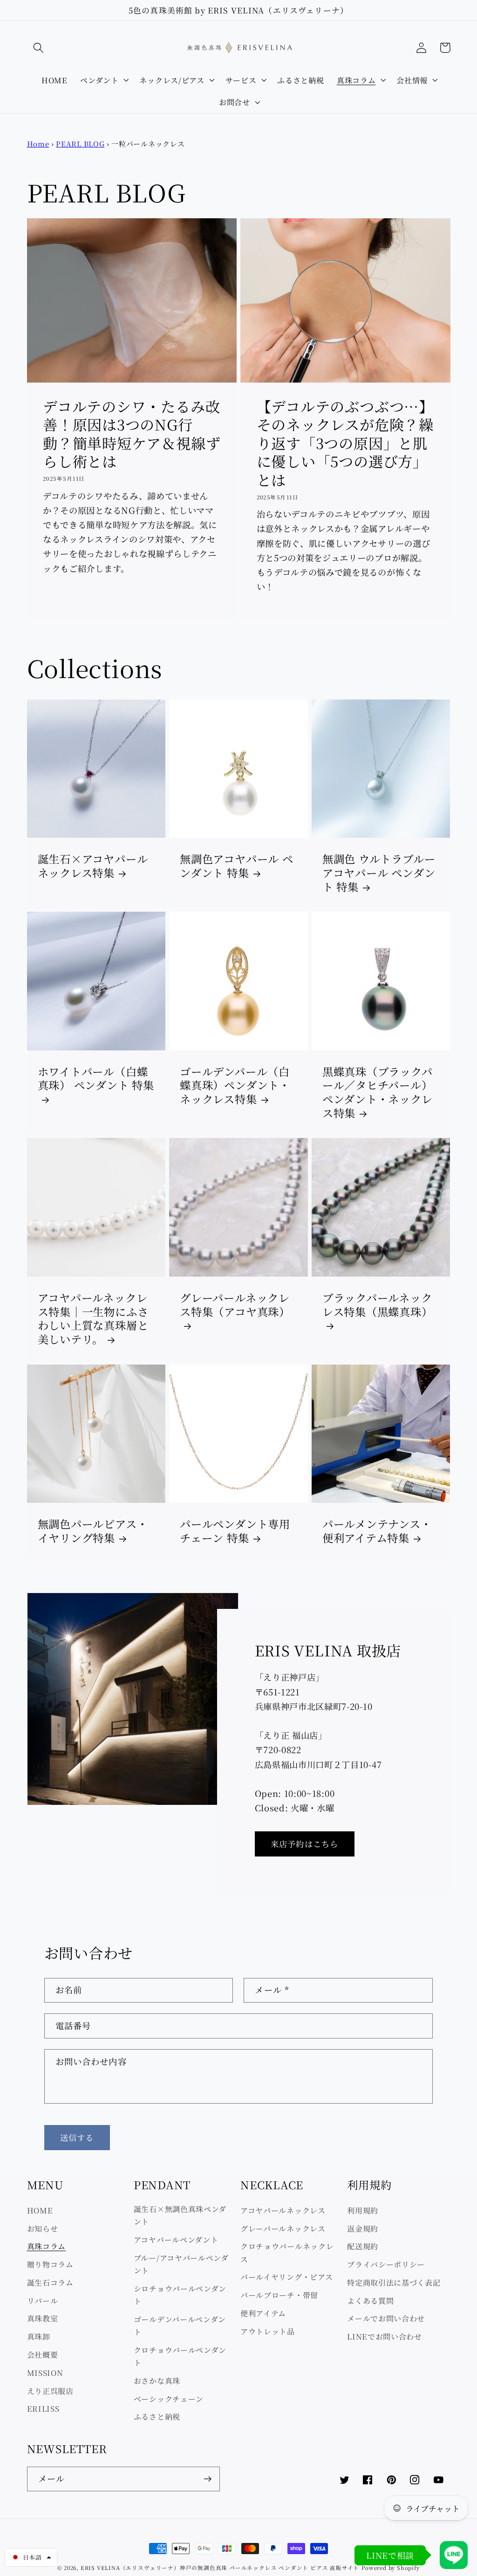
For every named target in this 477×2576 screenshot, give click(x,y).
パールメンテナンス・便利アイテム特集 (377, 1531)
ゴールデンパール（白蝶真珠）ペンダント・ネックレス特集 (235, 1086)
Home (38, 144)
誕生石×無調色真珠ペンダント (180, 2215)
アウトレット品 (268, 2331)
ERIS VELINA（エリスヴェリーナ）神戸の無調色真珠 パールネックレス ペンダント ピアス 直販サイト (220, 2568)
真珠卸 (39, 2336)
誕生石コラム (50, 2282)
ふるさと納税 (157, 2416)
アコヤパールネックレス (283, 2210)
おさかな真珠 (157, 2381)
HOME (40, 2210)
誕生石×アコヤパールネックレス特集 (93, 866)
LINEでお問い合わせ (385, 2336)
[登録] (208, 2479)
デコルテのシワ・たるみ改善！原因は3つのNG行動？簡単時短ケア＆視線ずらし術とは (132, 434)
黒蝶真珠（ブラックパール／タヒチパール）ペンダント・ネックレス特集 (378, 1092)
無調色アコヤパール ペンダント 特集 (237, 866)
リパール (43, 2300)
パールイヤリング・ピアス (286, 2277)
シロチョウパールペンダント (180, 2295)
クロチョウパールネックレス (287, 2252)
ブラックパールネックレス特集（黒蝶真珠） (378, 1305)
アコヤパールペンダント (176, 2240)
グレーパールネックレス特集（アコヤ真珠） (235, 1305)
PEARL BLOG (80, 144)
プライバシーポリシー (386, 2264)
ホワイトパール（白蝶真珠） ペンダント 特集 (96, 1079)
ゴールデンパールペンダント (180, 2325)
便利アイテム (263, 2313)
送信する (77, 2137)
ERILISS (43, 2408)
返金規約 (363, 2228)
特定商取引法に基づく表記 (394, 2282)
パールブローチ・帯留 (279, 2295)
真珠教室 (43, 2318)
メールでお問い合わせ (386, 2318)
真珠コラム (46, 2246)
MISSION (45, 2373)
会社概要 (43, 2354)
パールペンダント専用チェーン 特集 (235, 1531)
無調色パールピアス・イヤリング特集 (93, 1531)
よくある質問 (370, 2300)
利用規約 (363, 2210)
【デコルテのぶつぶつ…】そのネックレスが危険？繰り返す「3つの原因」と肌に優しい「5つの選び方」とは (345, 443)
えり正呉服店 (50, 2391)
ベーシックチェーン (169, 2399)
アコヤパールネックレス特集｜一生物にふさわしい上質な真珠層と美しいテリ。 (93, 1318)
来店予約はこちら (304, 1844)
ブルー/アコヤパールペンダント (181, 2264)
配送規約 (363, 2246)
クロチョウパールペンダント (180, 2356)
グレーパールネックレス (283, 2228)
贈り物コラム (50, 2264)
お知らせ (43, 2228)
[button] (39, 48)
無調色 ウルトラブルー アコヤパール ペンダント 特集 (379, 873)
